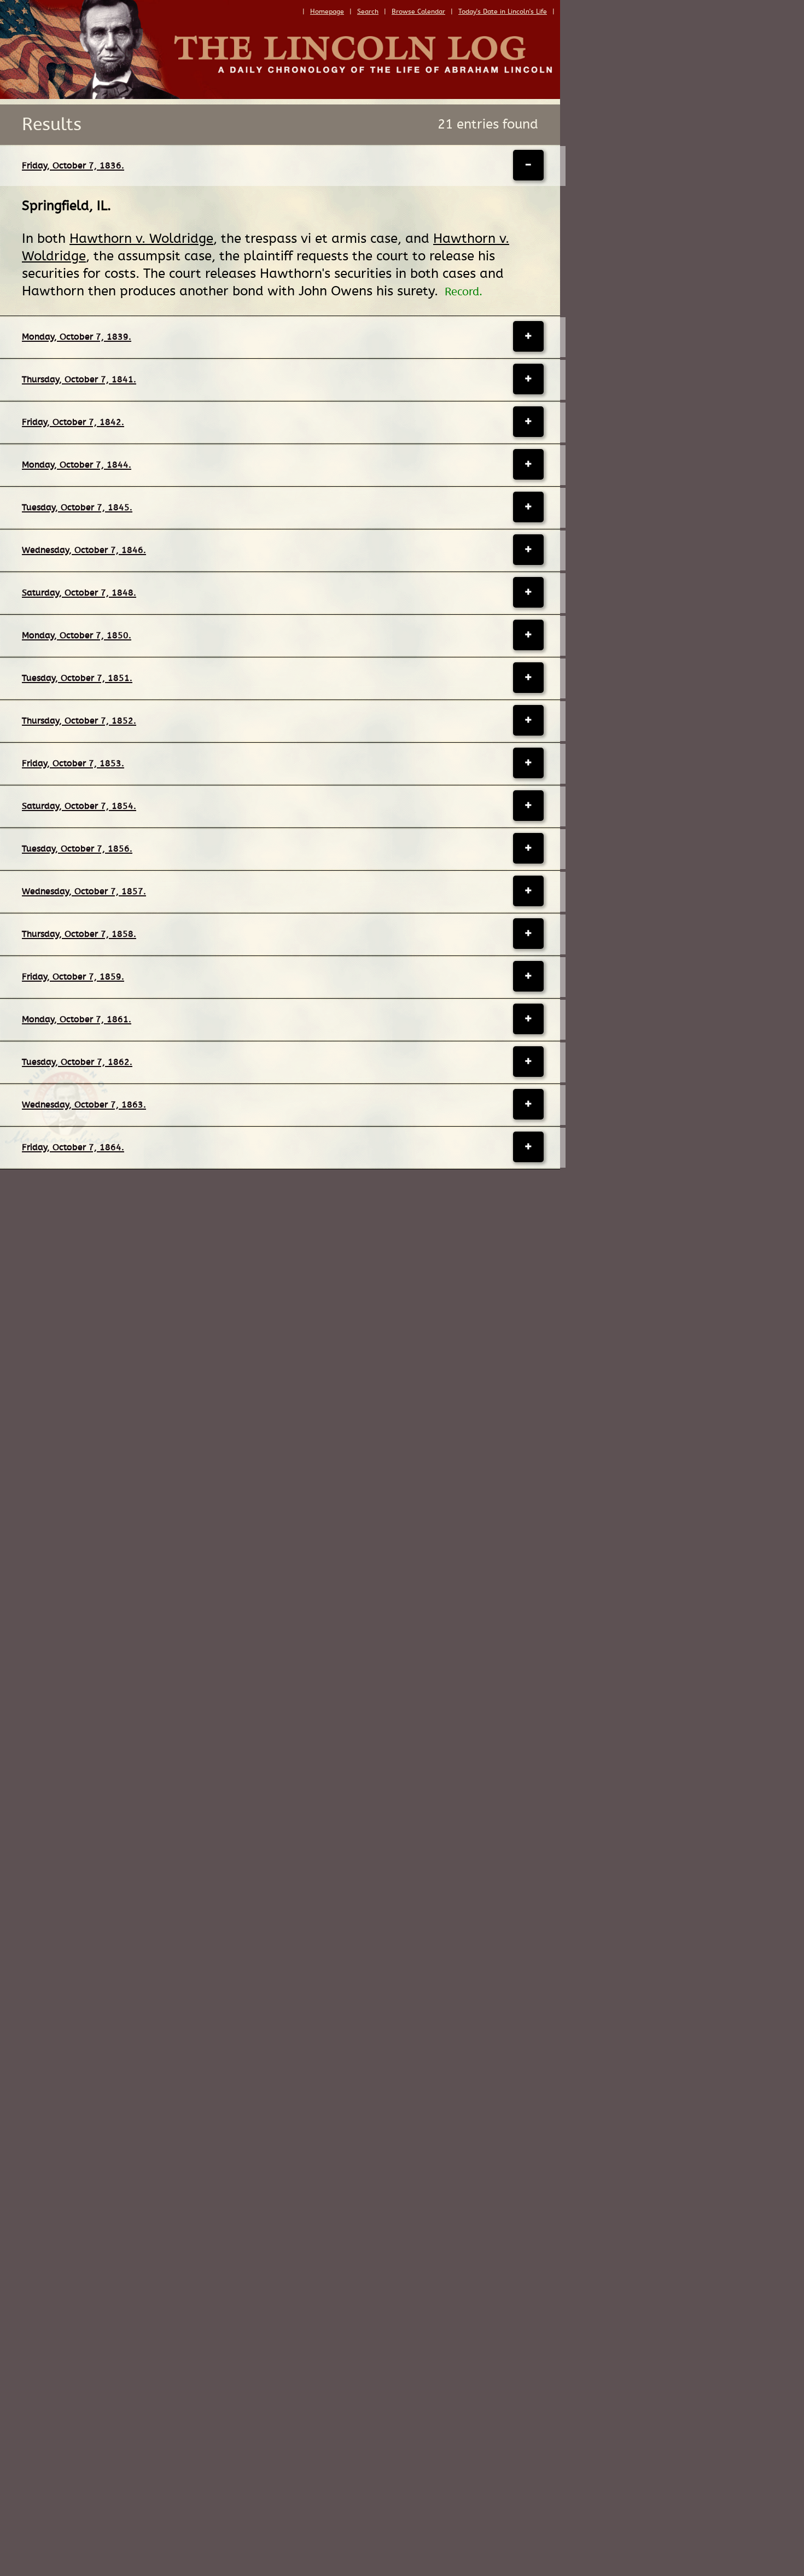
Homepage (327, 11)
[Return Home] (280, 96)
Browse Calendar (418, 11)
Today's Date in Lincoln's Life (503, 11)
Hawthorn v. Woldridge (141, 239)
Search (368, 11)
